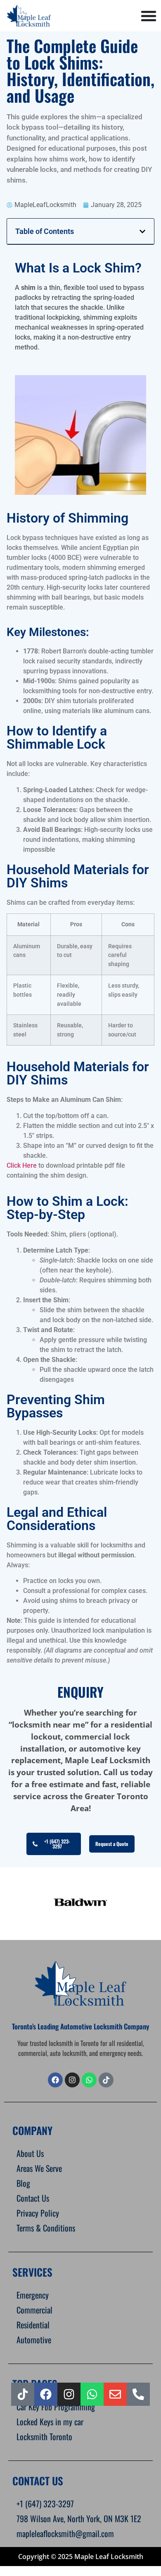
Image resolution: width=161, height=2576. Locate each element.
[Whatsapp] (89, 2080)
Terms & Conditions (46, 2228)
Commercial (34, 2310)
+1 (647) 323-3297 (45, 2504)
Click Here (22, 1165)
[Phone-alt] (138, 2394)
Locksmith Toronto (44, 2436)
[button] (142, 231)
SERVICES (32, 2272)
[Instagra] (72, 2080)
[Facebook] (55, 2080)
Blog (23, 2183)
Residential (33, 2325)
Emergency (33, 2295)
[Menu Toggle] (149, 16)
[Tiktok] (23, 2394)
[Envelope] (115, 2394)
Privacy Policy (38, 2213)
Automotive (34, 2340)
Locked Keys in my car (50, 2422)
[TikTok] (106, 2080)
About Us (30, 2153)
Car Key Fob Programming (56, 2407)
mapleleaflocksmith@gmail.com (65, 2533)
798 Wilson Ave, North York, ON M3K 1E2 (79, 2518)
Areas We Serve (39, 2168)
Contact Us (33, 2198)
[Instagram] (69, 2394)
